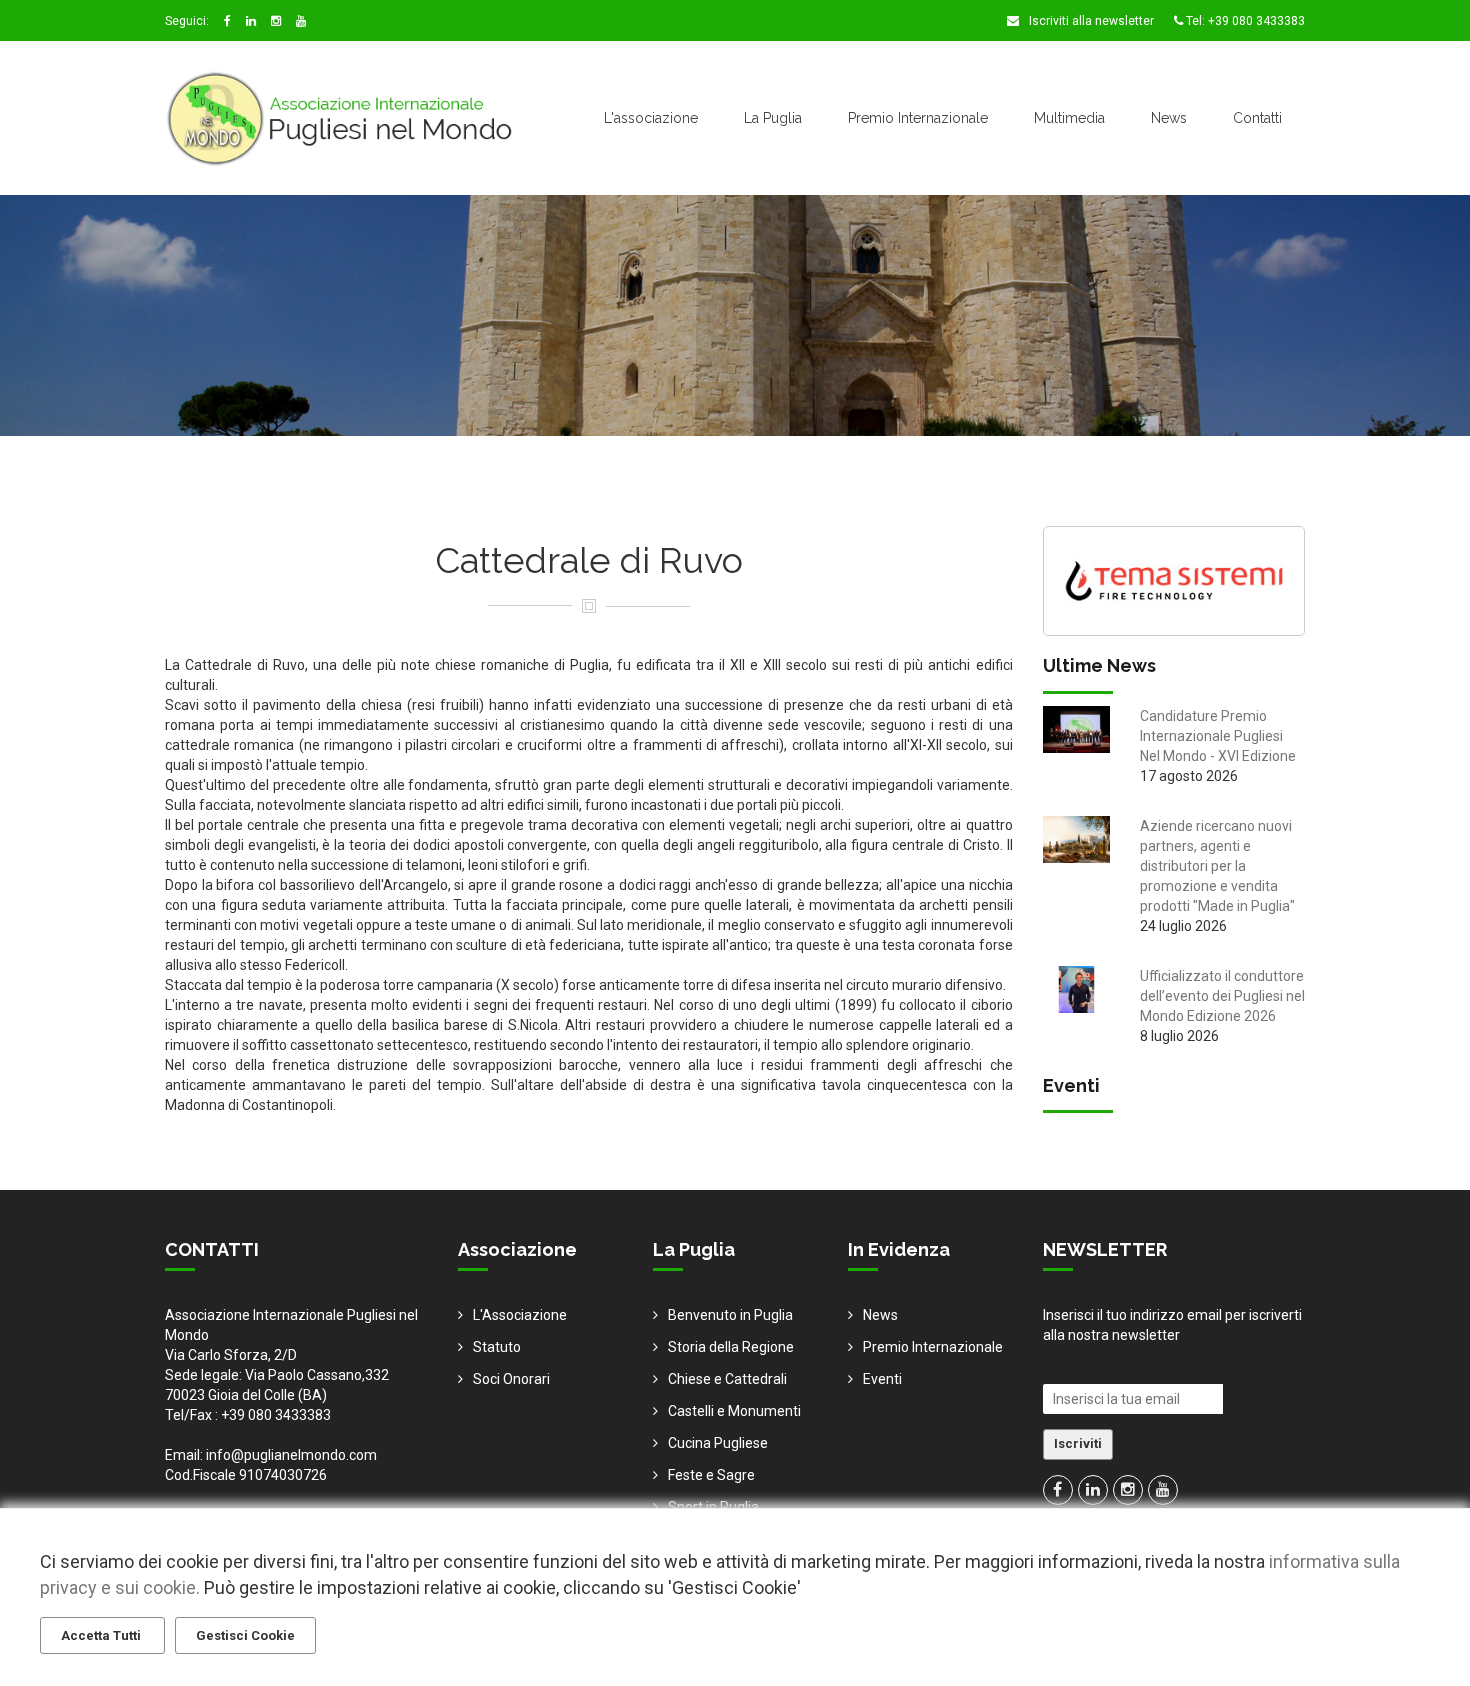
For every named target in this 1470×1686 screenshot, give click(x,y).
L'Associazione (520, 1315)
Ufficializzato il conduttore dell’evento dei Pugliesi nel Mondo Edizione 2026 (1222, 996)
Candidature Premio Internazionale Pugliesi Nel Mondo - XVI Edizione (1218, 736)
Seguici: (187, 21)
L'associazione (651, 118)
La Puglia (773, 118)
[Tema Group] (1174, 579)
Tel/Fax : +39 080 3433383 (248, 1415)
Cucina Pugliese (718, 1443)
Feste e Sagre (711, 1475)
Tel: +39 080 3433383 (1244, 21)
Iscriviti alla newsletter (1090, 21)
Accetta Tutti (102, 1635)
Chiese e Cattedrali (727, 1379)
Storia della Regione (731, 1347)
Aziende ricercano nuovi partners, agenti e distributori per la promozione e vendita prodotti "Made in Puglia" (1217, 866)
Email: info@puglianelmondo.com (271, 1455)
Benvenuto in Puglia (730, 1315)
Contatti (1257, 118)
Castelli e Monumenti (734, 1411)
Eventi (882, 1379)
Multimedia (1069, 118)
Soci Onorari (511, 1379)
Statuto (497, 1347)
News (1169, 118)
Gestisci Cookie (245, 1635)
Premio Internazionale (918, 118)
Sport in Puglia (713, 1507)
